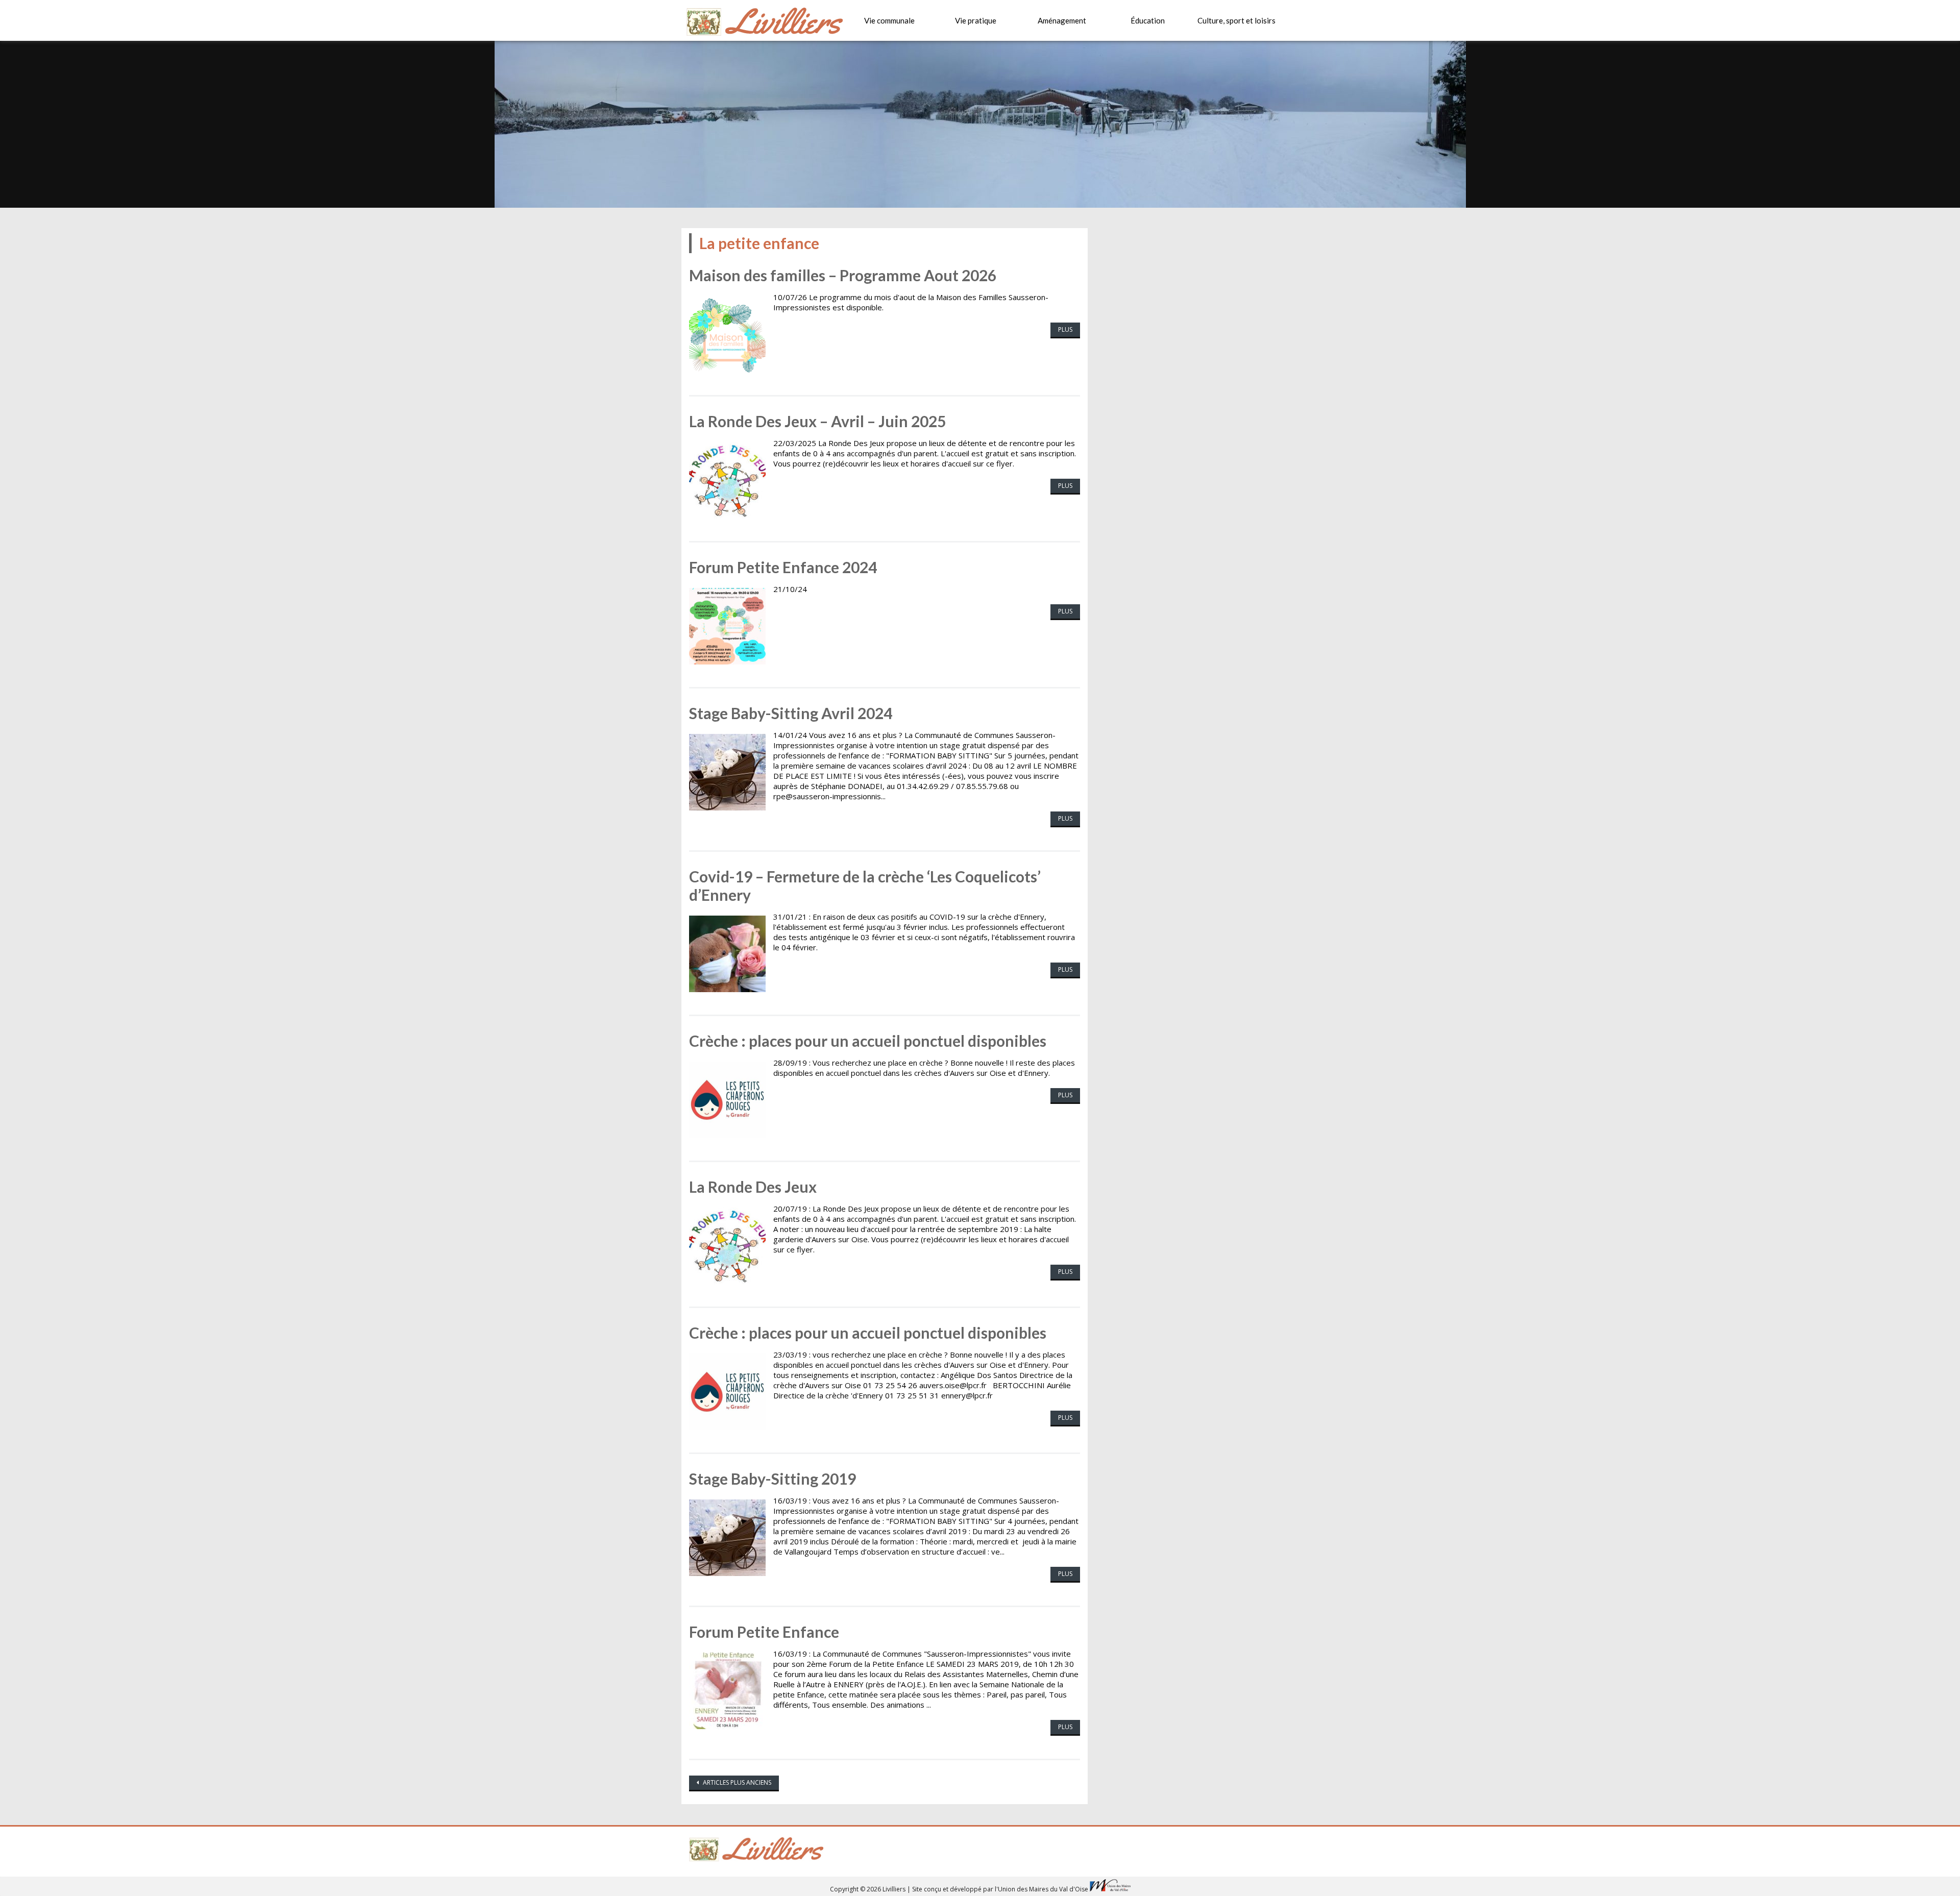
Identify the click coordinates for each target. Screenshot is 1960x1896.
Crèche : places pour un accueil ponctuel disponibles (868, 1041)
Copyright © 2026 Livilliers (868, 1889)
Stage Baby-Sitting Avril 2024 (791, 713)
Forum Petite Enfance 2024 (783, 567)
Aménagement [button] (1062, 20)
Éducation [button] (1148, 20)
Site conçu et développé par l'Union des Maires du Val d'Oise (1000, 1889)
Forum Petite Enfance (764, 1632)
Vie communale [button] (889, 20)
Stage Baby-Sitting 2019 (773, 1479)
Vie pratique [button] (976, 20)
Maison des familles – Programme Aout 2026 (843, 275)
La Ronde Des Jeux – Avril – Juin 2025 (817, 421)
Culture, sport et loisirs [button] (1236, 20)
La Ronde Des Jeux (753, 1187)
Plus (1065, 329)
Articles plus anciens (736, 1782)
